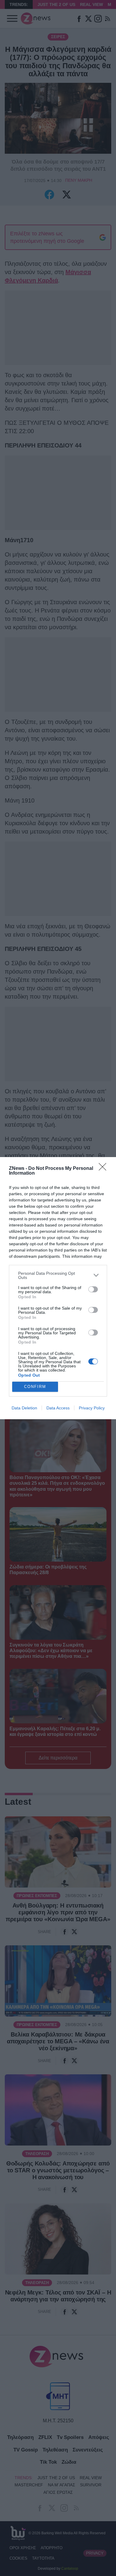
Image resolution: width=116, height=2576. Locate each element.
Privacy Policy (92, 1408)
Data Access (58, 1408)
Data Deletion (24, 1408)
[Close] (104, 1169)
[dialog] (58, 1288)
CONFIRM (35, 1387)
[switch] (93, 1289)
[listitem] (58, 1275)
